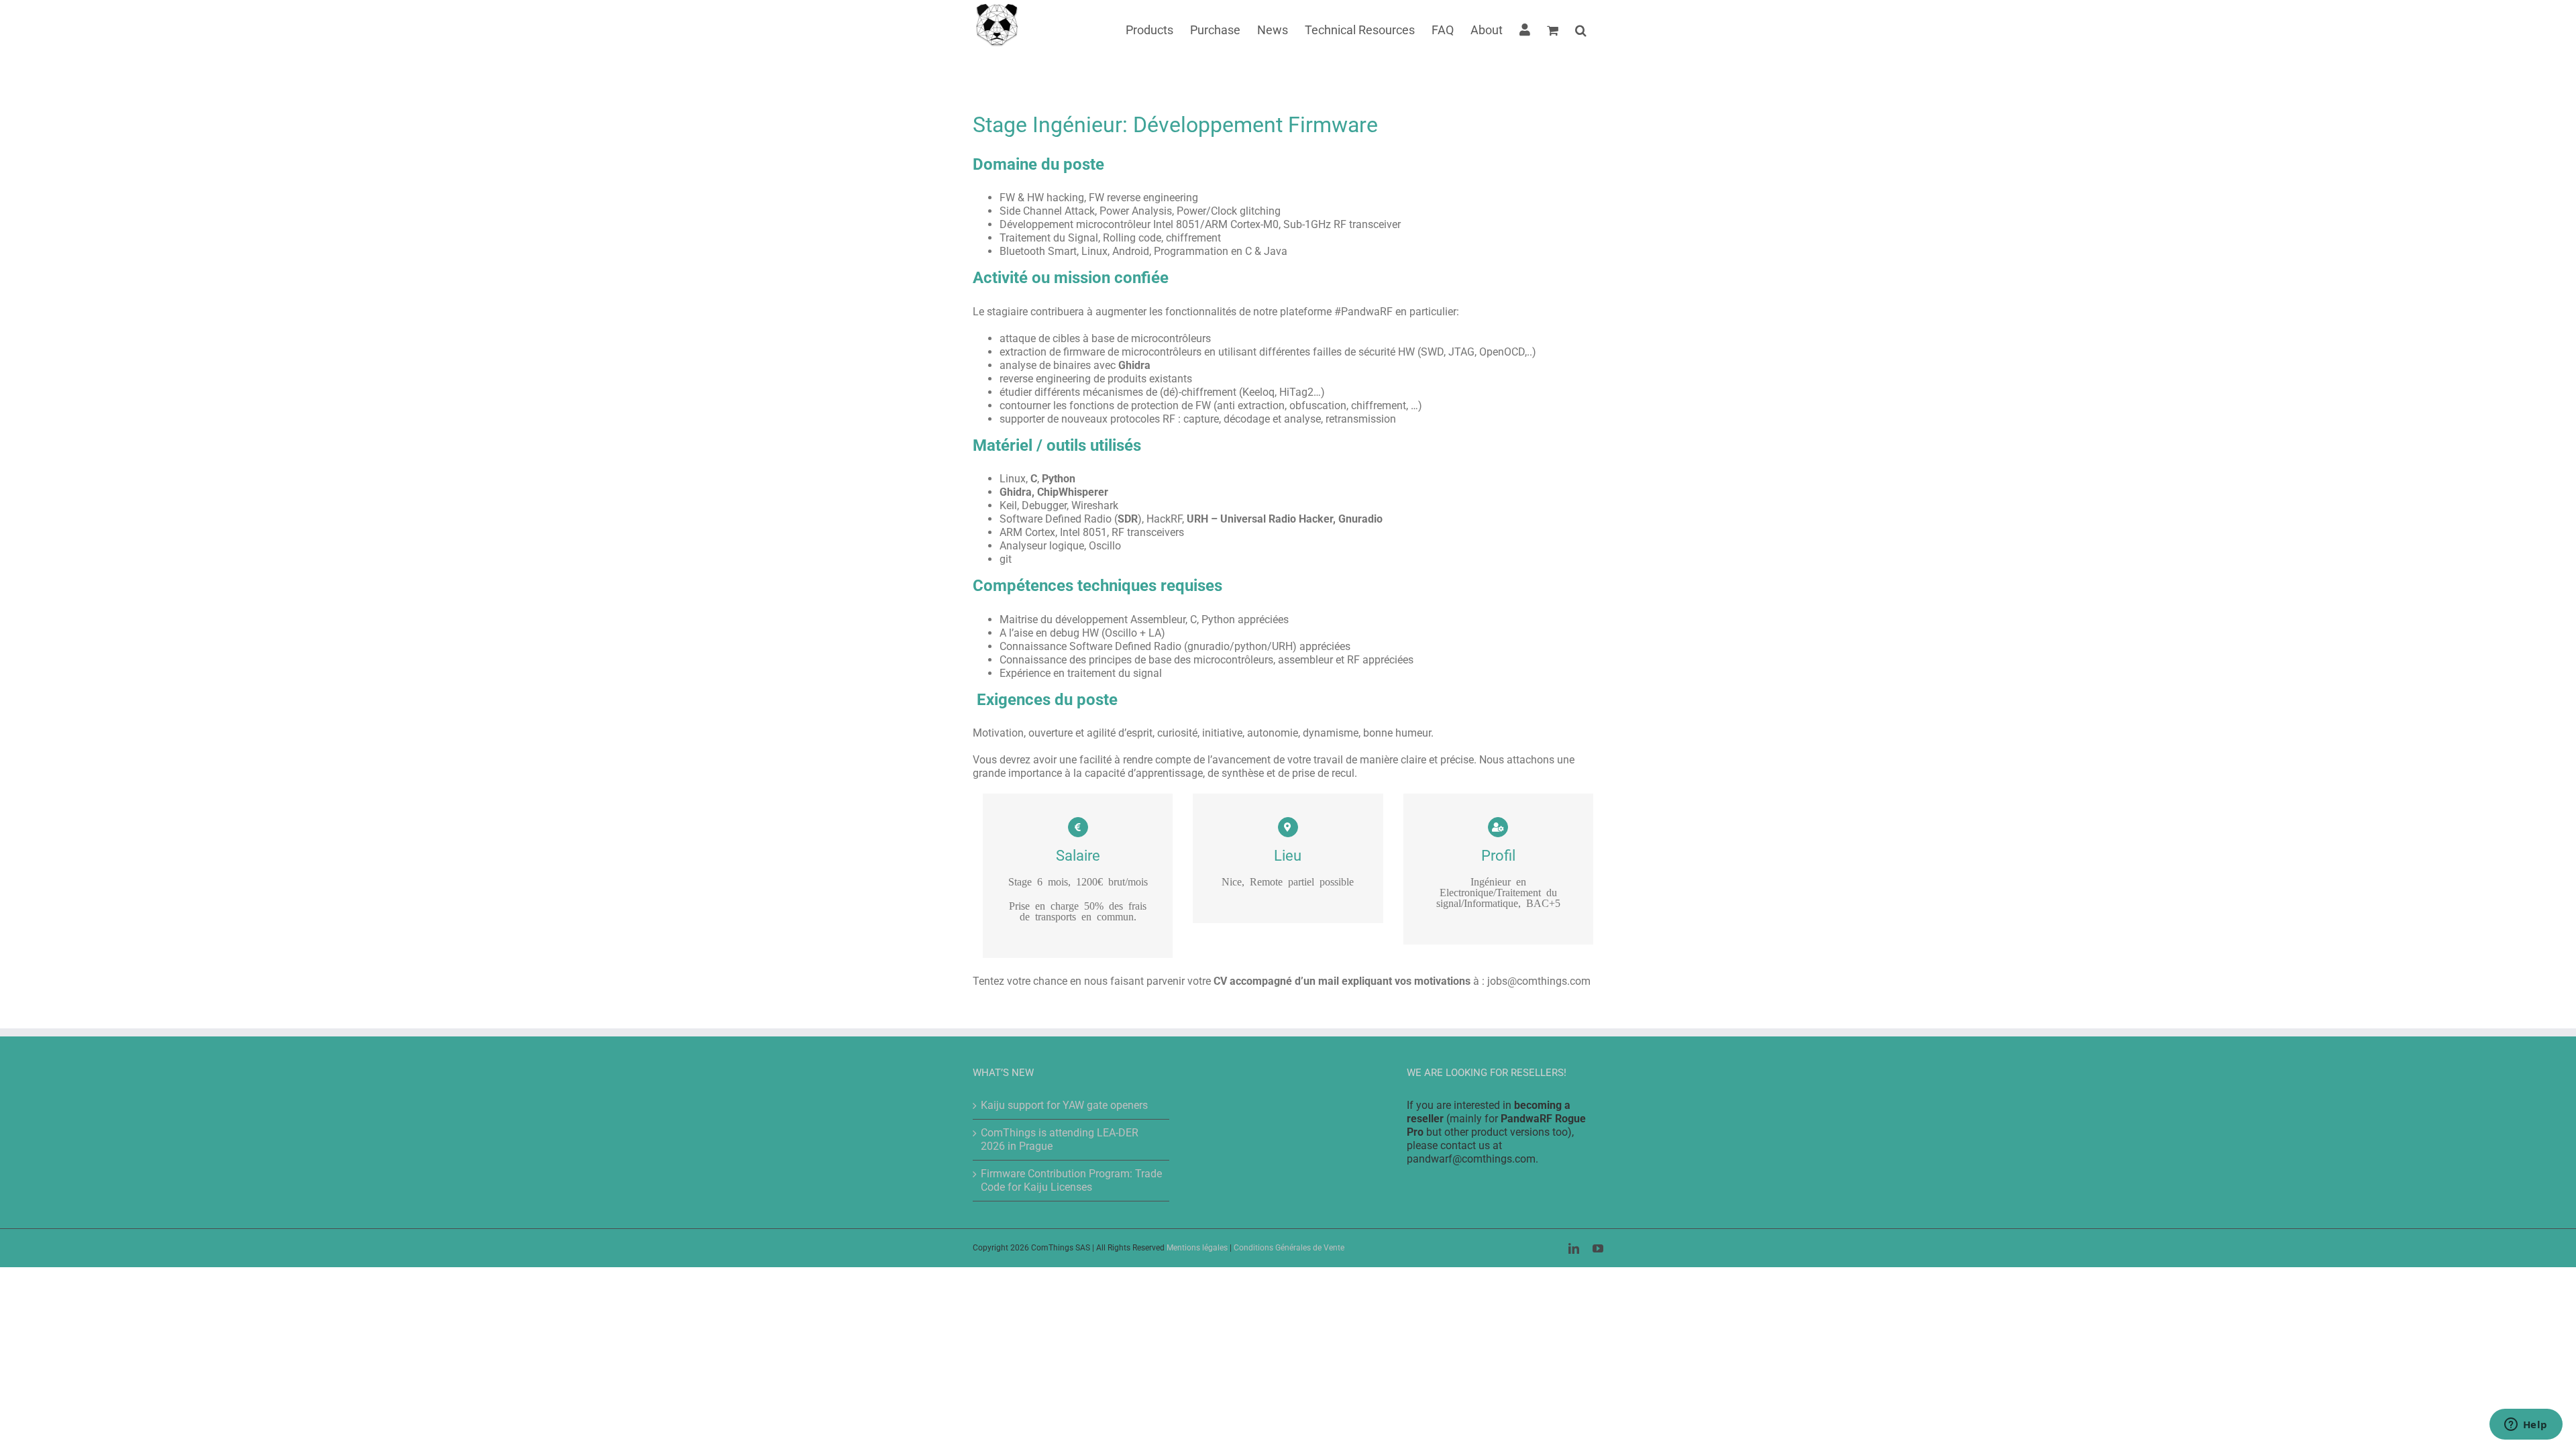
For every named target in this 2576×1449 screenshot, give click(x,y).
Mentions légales (1197, 1248)
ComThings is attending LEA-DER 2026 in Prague (1060, 1139)
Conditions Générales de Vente (1289, 1248)
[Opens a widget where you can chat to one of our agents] (2526, 1426)
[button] (1581, 29)
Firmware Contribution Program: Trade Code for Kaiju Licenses (1071, 1180)
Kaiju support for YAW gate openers (1064, 1105)
